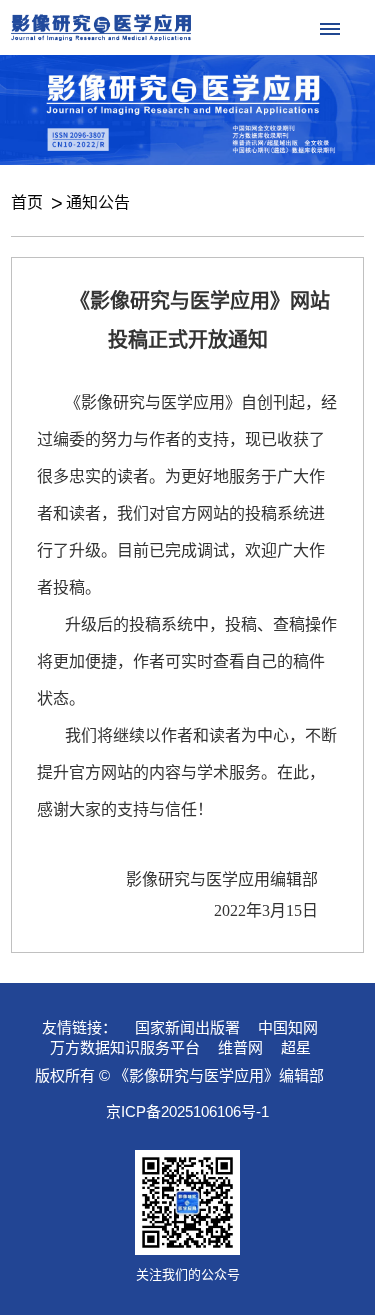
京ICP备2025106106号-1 (187, 1111)
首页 (27, 202)
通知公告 (98, 202)
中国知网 (288, 1027)
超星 (296, 1047)
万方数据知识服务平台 (125, 1047)
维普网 (240, 1047)
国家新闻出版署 (187, 1027)
